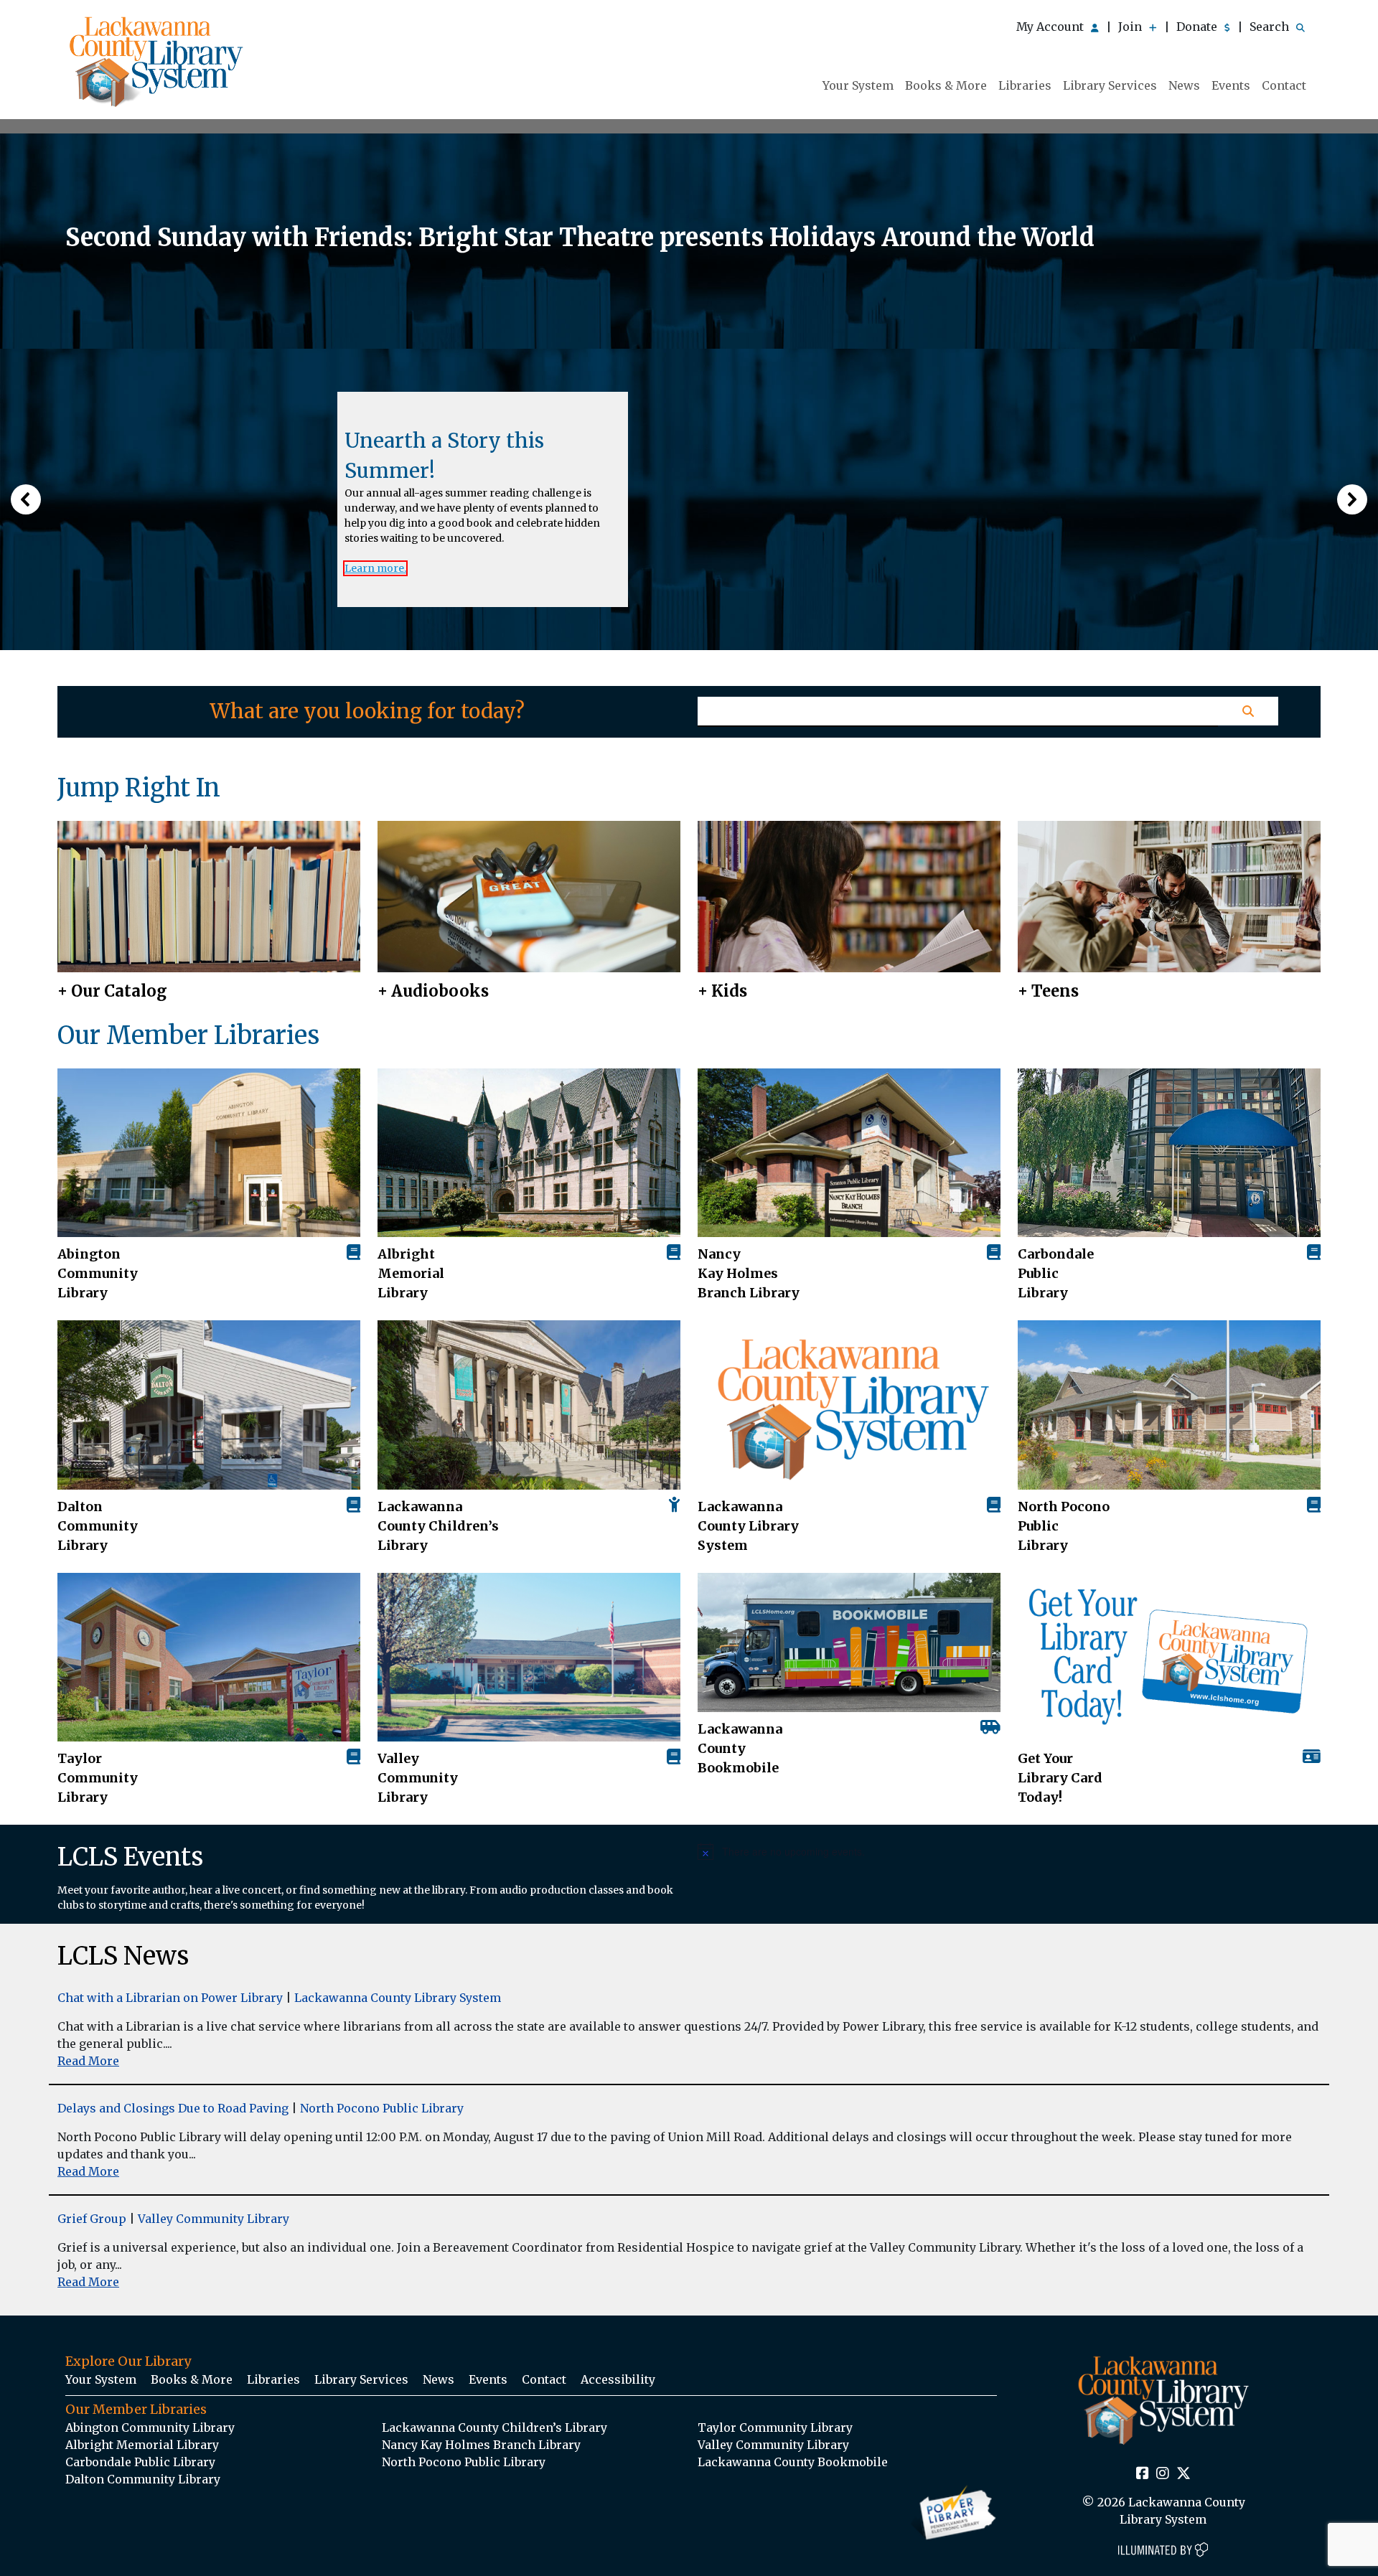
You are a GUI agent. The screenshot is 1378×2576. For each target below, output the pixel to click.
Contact (1284, 85)
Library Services (1110, 85)
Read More (88, 2061)
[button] (26, 499)
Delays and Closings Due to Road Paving (173, 2108)
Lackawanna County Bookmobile (740, 1748)
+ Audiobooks (433, 991)
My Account (1051, 27)
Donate (1198, 27)
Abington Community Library (150, 2427)
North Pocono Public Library (1064, 1526)
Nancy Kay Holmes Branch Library (749, 1273)
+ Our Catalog (112, 991)
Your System (858, 85)
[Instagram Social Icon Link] (1163, 2474)
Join (1131, 27)
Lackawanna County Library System (748, 1526)
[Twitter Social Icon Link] (1184, 2474)
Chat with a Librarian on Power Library (170, 1998)
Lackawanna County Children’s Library (438, 1526)
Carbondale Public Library (1056, 1273)
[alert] (1009, 1851)
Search (1271, 27)
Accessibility (618, 2379)
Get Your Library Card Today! (1060, 1778)
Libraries (1025, 85)
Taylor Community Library (98, 1778)
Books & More (946, 85)
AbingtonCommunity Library (98, 1273)
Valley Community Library (418, 1778)
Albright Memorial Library (411, 1273)
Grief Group (92, 2219)
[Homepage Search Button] (1248, 711)
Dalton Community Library (98, 1526)
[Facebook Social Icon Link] (1143, 2474)
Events (1231, 85)
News (1184, 85)
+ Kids (722, 991)
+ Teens (1048, 991)
